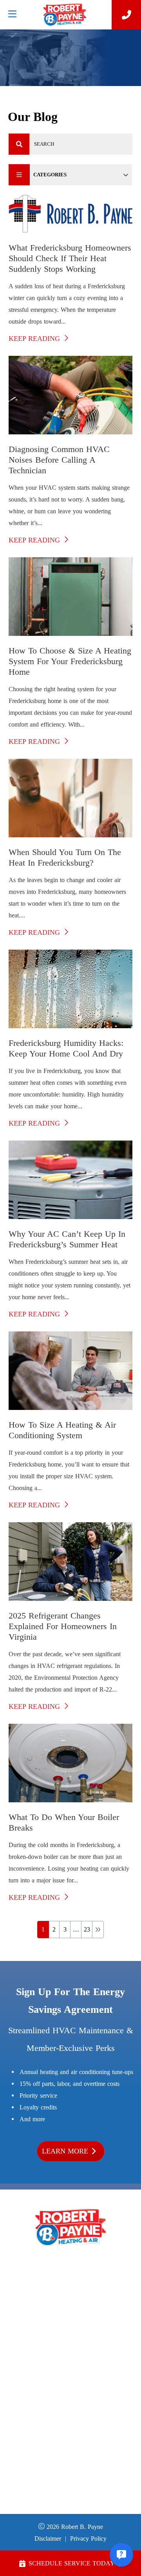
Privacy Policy (88, 2538)
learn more (65, 2151)
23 (87, 1929)
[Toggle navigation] (12, 14)
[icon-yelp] (78, 2427)
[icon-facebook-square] (50, 2427)
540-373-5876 (70, 2278)
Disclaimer (48, 2538)
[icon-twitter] (91, 2427)
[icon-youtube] (64, 2427)
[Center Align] (19, 144)
